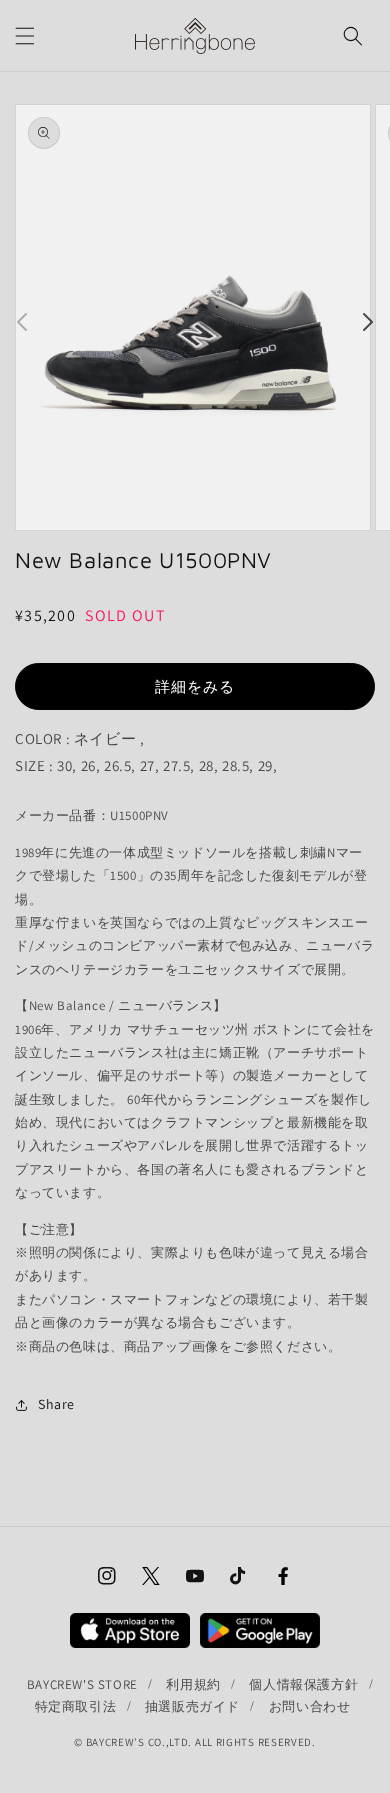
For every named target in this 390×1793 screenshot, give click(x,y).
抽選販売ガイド (192, 1706)
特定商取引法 (76, 1706)
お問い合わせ (310, 1706)
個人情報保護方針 (303, 1684)
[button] (25, 36)
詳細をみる (195, 686)
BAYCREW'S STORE (82, 1684)
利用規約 (193, 1684)
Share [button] (56, 1404)
